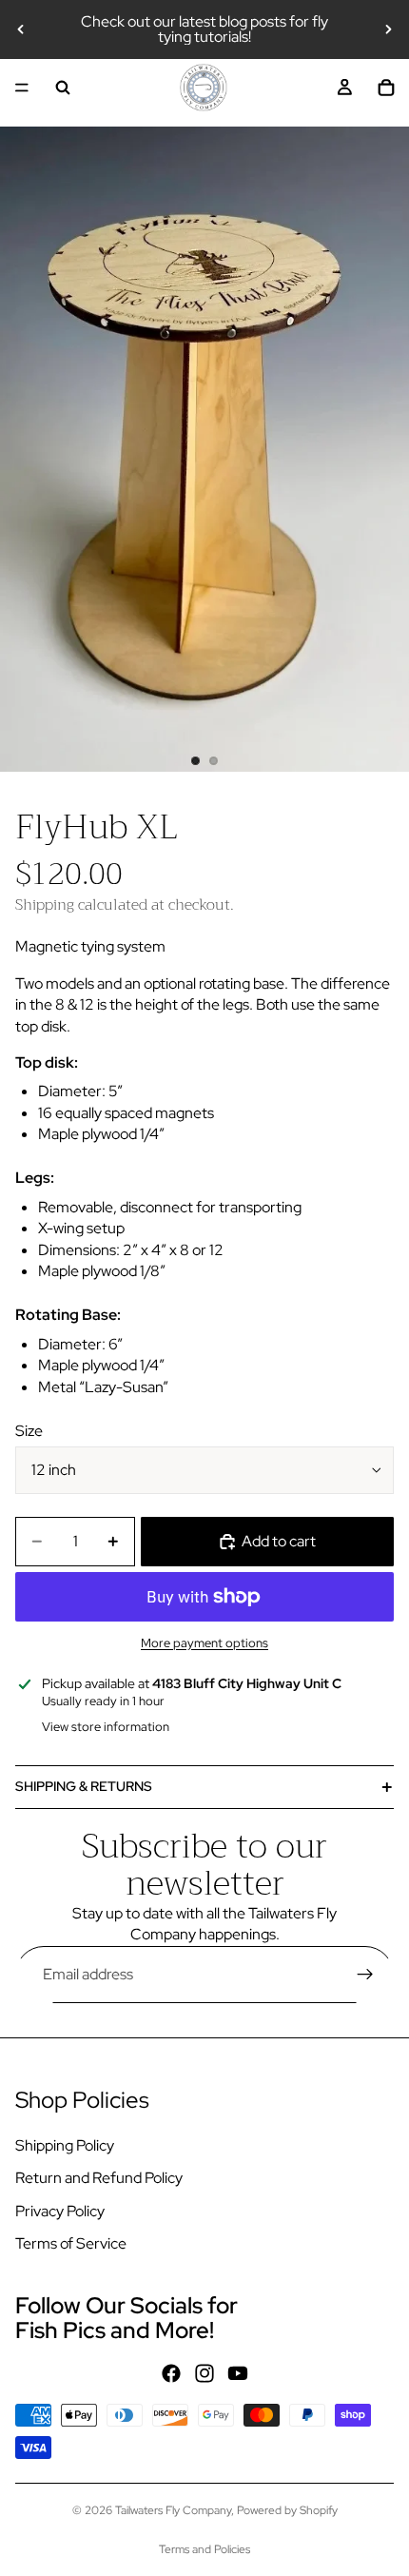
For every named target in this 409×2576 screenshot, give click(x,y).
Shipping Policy (65, 2145)
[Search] (63, 88)
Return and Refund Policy (99, 2178)
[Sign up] (365, 1975)
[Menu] (22, 88)
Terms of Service (71, 2243)
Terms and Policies (204, 2549)
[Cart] (386, 88)
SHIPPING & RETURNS (84, 1786)
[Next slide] (388, 29)
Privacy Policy (60, 2210)
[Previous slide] (21, 29)
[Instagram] (204, 2373)
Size (29, 1431)
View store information (106, 1727)
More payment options (204, 1642)
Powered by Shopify (287, 2510)
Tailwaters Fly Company (173, 2510)
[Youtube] (238, 2373)
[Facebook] (171, 2373)
